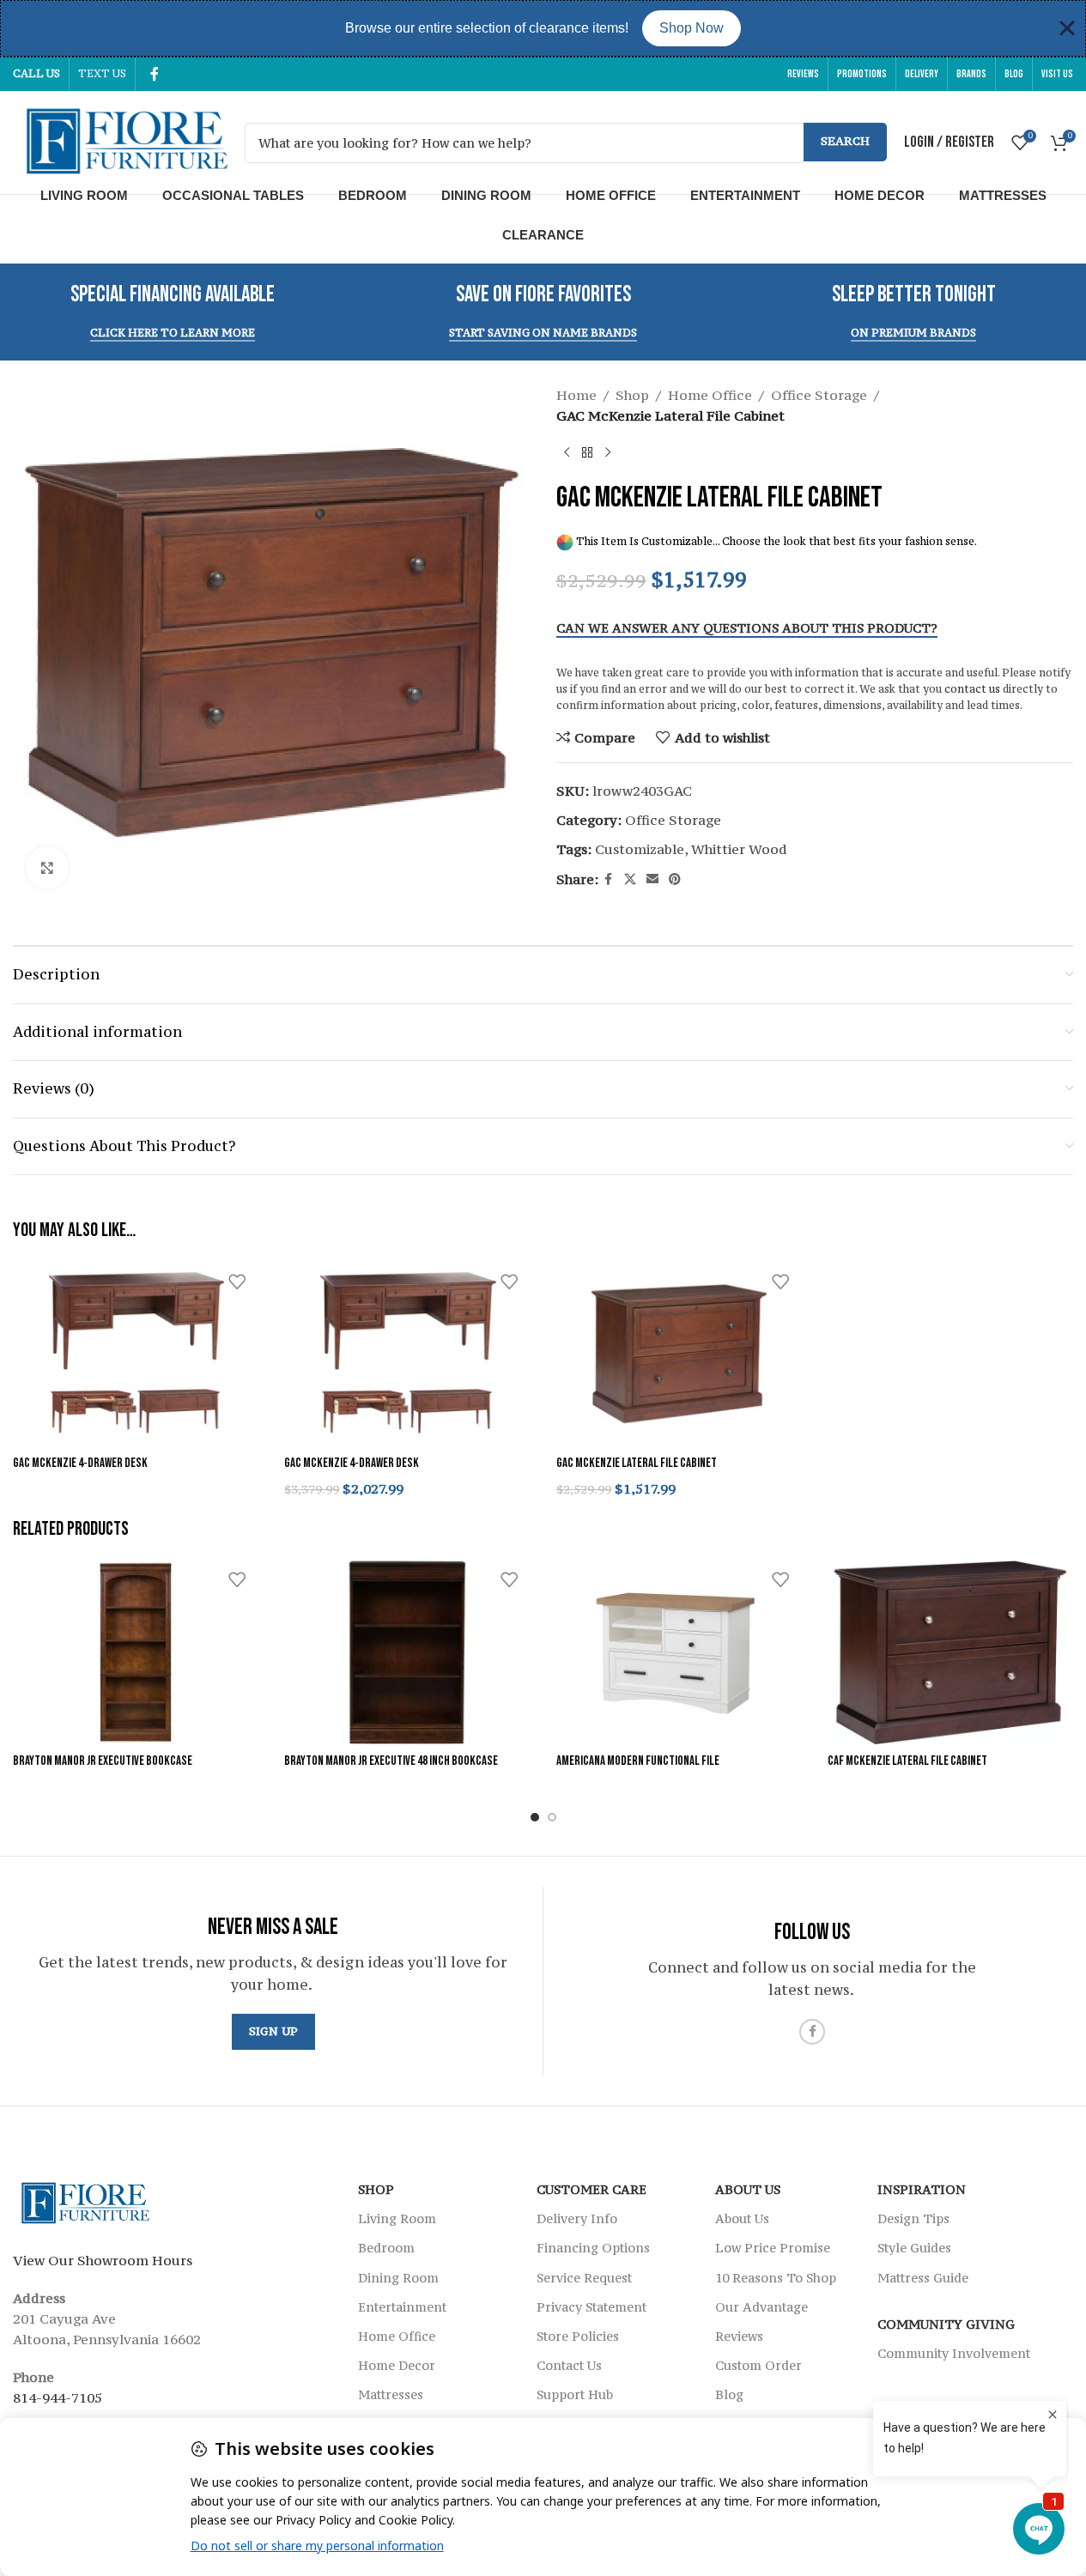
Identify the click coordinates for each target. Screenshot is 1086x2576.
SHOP (376, 2189)
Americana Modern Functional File (638, 1761)
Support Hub (575, 2394)
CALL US (36, 73)
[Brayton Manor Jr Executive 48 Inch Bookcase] (407, 1653)
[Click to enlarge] (47, 868)
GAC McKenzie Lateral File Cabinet (637, 1463)
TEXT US (102, 73)
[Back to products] (587, 453)
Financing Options (593, 2248)
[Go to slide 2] (552, 1817)
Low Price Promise (773, 2248)
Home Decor (880, 195)
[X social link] (630, 879)
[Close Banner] (1067, 28)
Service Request (584, 2277)
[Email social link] (652, 879)
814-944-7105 (58, 2397)
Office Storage (819, 395)
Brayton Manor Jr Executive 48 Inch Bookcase (391, 1761)
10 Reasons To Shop (776, 2277)
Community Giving (946, 2324)
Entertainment (745, 195)
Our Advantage (761, 2307)
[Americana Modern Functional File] (679, 1653)
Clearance (543, 235)
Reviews (739, 2336)
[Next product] (608, 453)
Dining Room (486, 195)
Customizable (640, 849)
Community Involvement (954, 2353)
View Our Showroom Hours (103, 2260)
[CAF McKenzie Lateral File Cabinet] (950, 1653)
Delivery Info (577, 2218)
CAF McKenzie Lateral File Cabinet (907, 1761)
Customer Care (592, 2189)
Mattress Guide (923, 2277)
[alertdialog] (543, 28)
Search (845, 141)
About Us (748, 2189)
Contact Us (569, 2365)
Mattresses (1003, 195)
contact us (972, 689)
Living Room (84, 195)
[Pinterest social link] (675, 879)
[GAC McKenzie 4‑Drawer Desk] (136, 1354)
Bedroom (373, 195)
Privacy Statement (592, 2307)
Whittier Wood (739, 849)
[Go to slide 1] (535, 1817)
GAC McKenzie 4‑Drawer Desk (80, 1463)
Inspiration (922, 2189)
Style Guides (914, 2248)
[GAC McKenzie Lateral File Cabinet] (679, 1354)
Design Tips (913, 2218)
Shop (632, 395)
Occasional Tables (233, 195)
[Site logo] (120, 141)
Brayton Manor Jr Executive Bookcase (103, 1761)
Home (576, 395)
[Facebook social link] (155, 74)
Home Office (611, 195)
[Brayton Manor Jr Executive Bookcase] (136, 1653)
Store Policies (578, 2336)
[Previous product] (567, 453)
